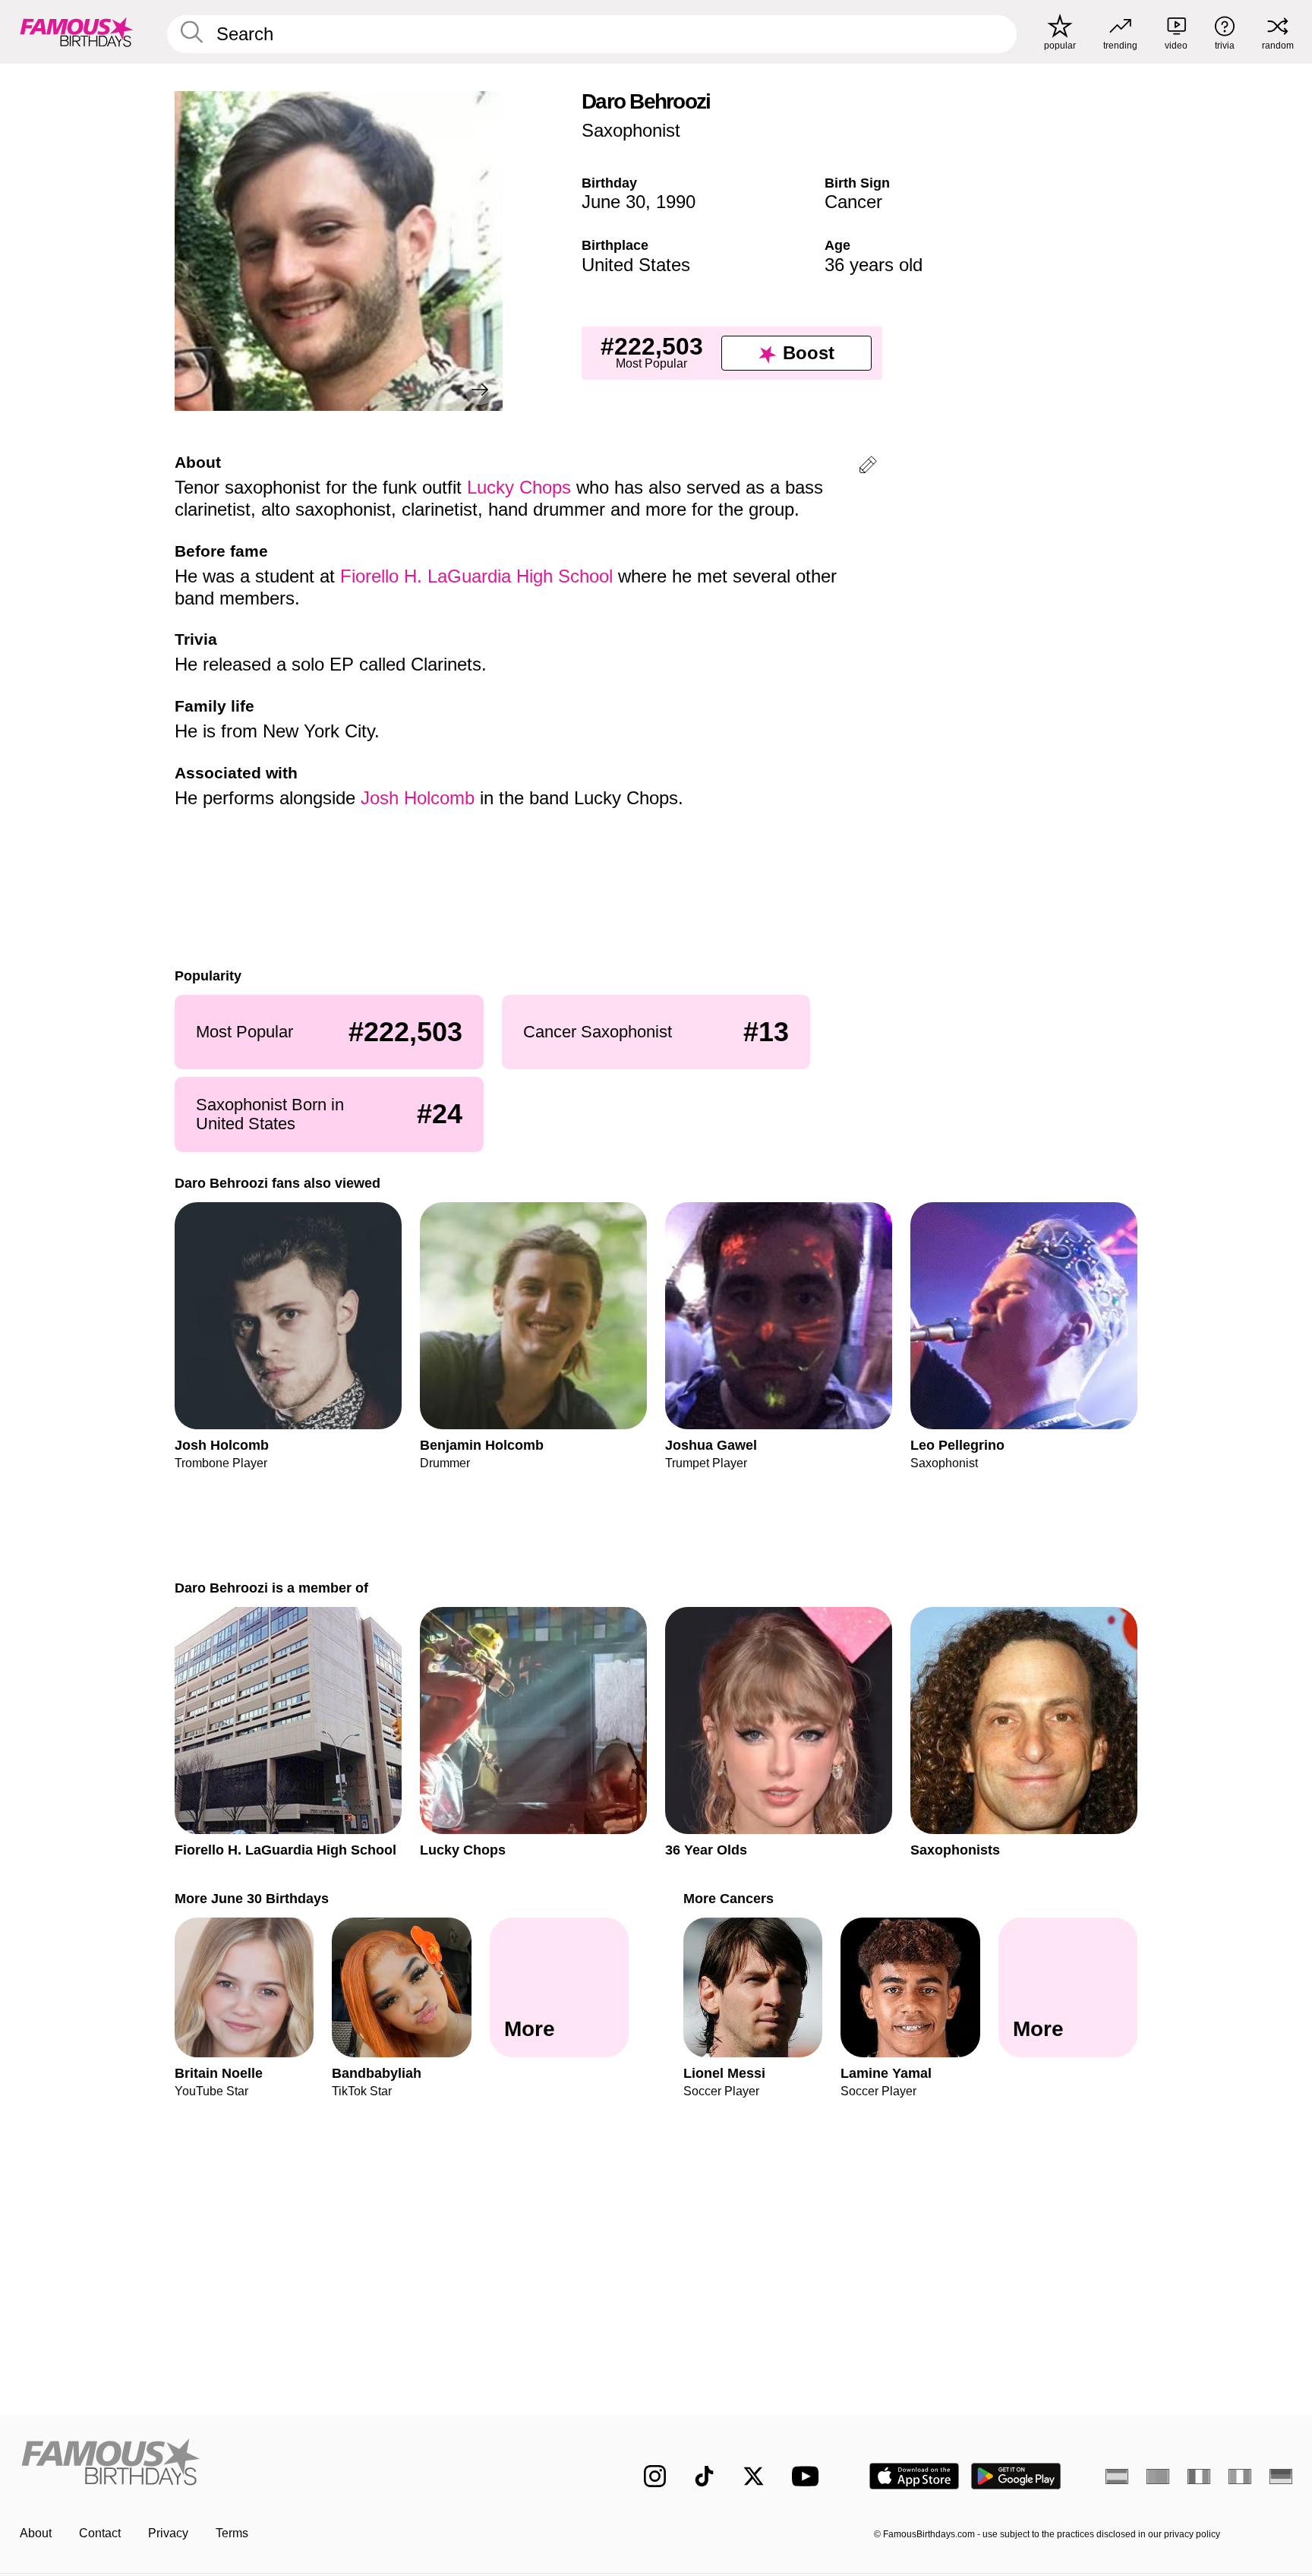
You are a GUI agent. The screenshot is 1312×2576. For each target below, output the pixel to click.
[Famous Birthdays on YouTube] (809, 2476)
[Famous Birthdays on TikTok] (704, 2476)
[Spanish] (1117, 2477)
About (36, 2533)
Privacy (168, 2533)
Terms (232, 2533)
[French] (1199, 2477)
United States (636, 265)
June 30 (613, 202)
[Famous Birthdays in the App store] (914, 2476)
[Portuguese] (1158, 2477)
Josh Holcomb (418, 798)
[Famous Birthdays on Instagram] (655, 2476)
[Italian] (1240, 2477)
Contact (100, 2533)
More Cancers (729, 1898)
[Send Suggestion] (868, 467)
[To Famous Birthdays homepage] (77, 32)
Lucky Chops (519, 487)
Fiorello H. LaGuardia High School (476, 576)
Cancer (853, 202)
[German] (1281, 2477)
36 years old (874, 265)
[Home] (301, 2464)
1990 (676, 202)
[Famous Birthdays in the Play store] (1016, 2476)
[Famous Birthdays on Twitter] (754, 2476)
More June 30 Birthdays (252, 1898)
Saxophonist (631, 130)
